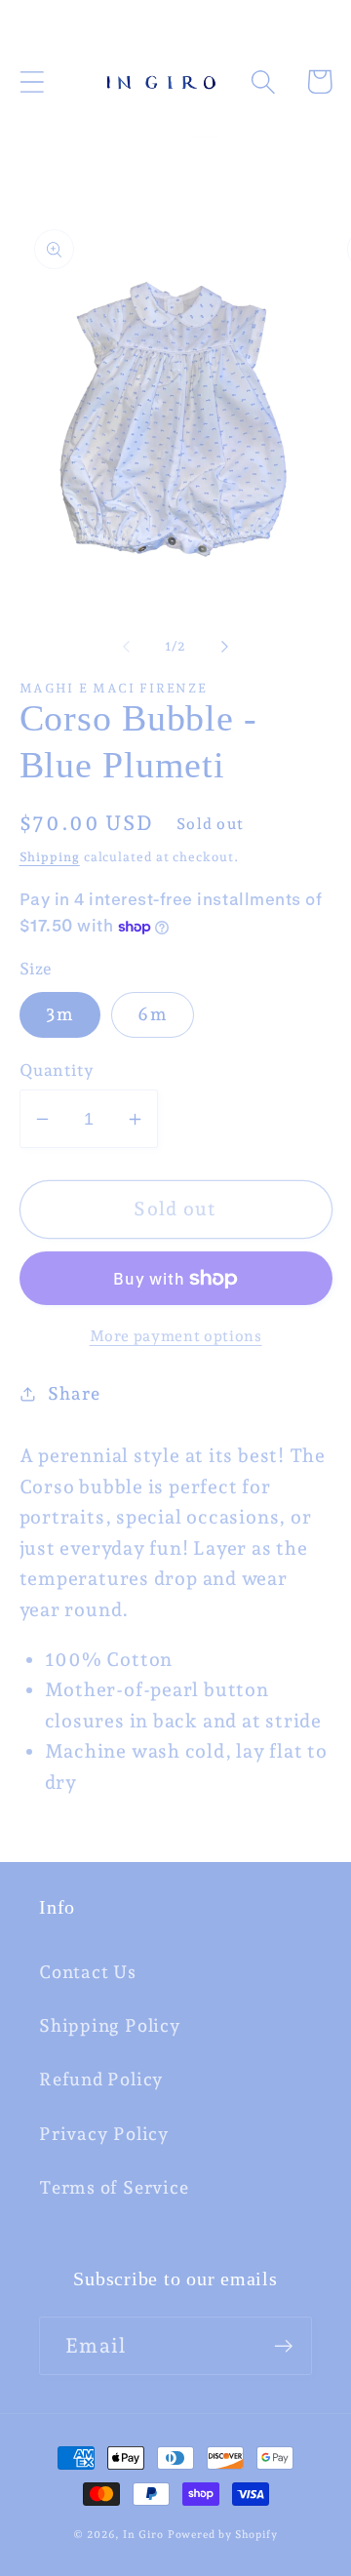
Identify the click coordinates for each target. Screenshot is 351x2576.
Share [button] (74, 1393)
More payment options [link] (176, 1336)
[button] (32, 81)
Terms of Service (114, 2187)
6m (153, 1014)
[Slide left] (126, 647)
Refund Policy (101, 2079)
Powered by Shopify (223, 2535)
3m (60, 1014)
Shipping (50, 857)
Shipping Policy (110, 2025)
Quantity (57, 1070)
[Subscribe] (283, 2346)
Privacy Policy (104, 2134)
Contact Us (88, 1972)
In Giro (143, 2535)
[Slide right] (225, 647)
